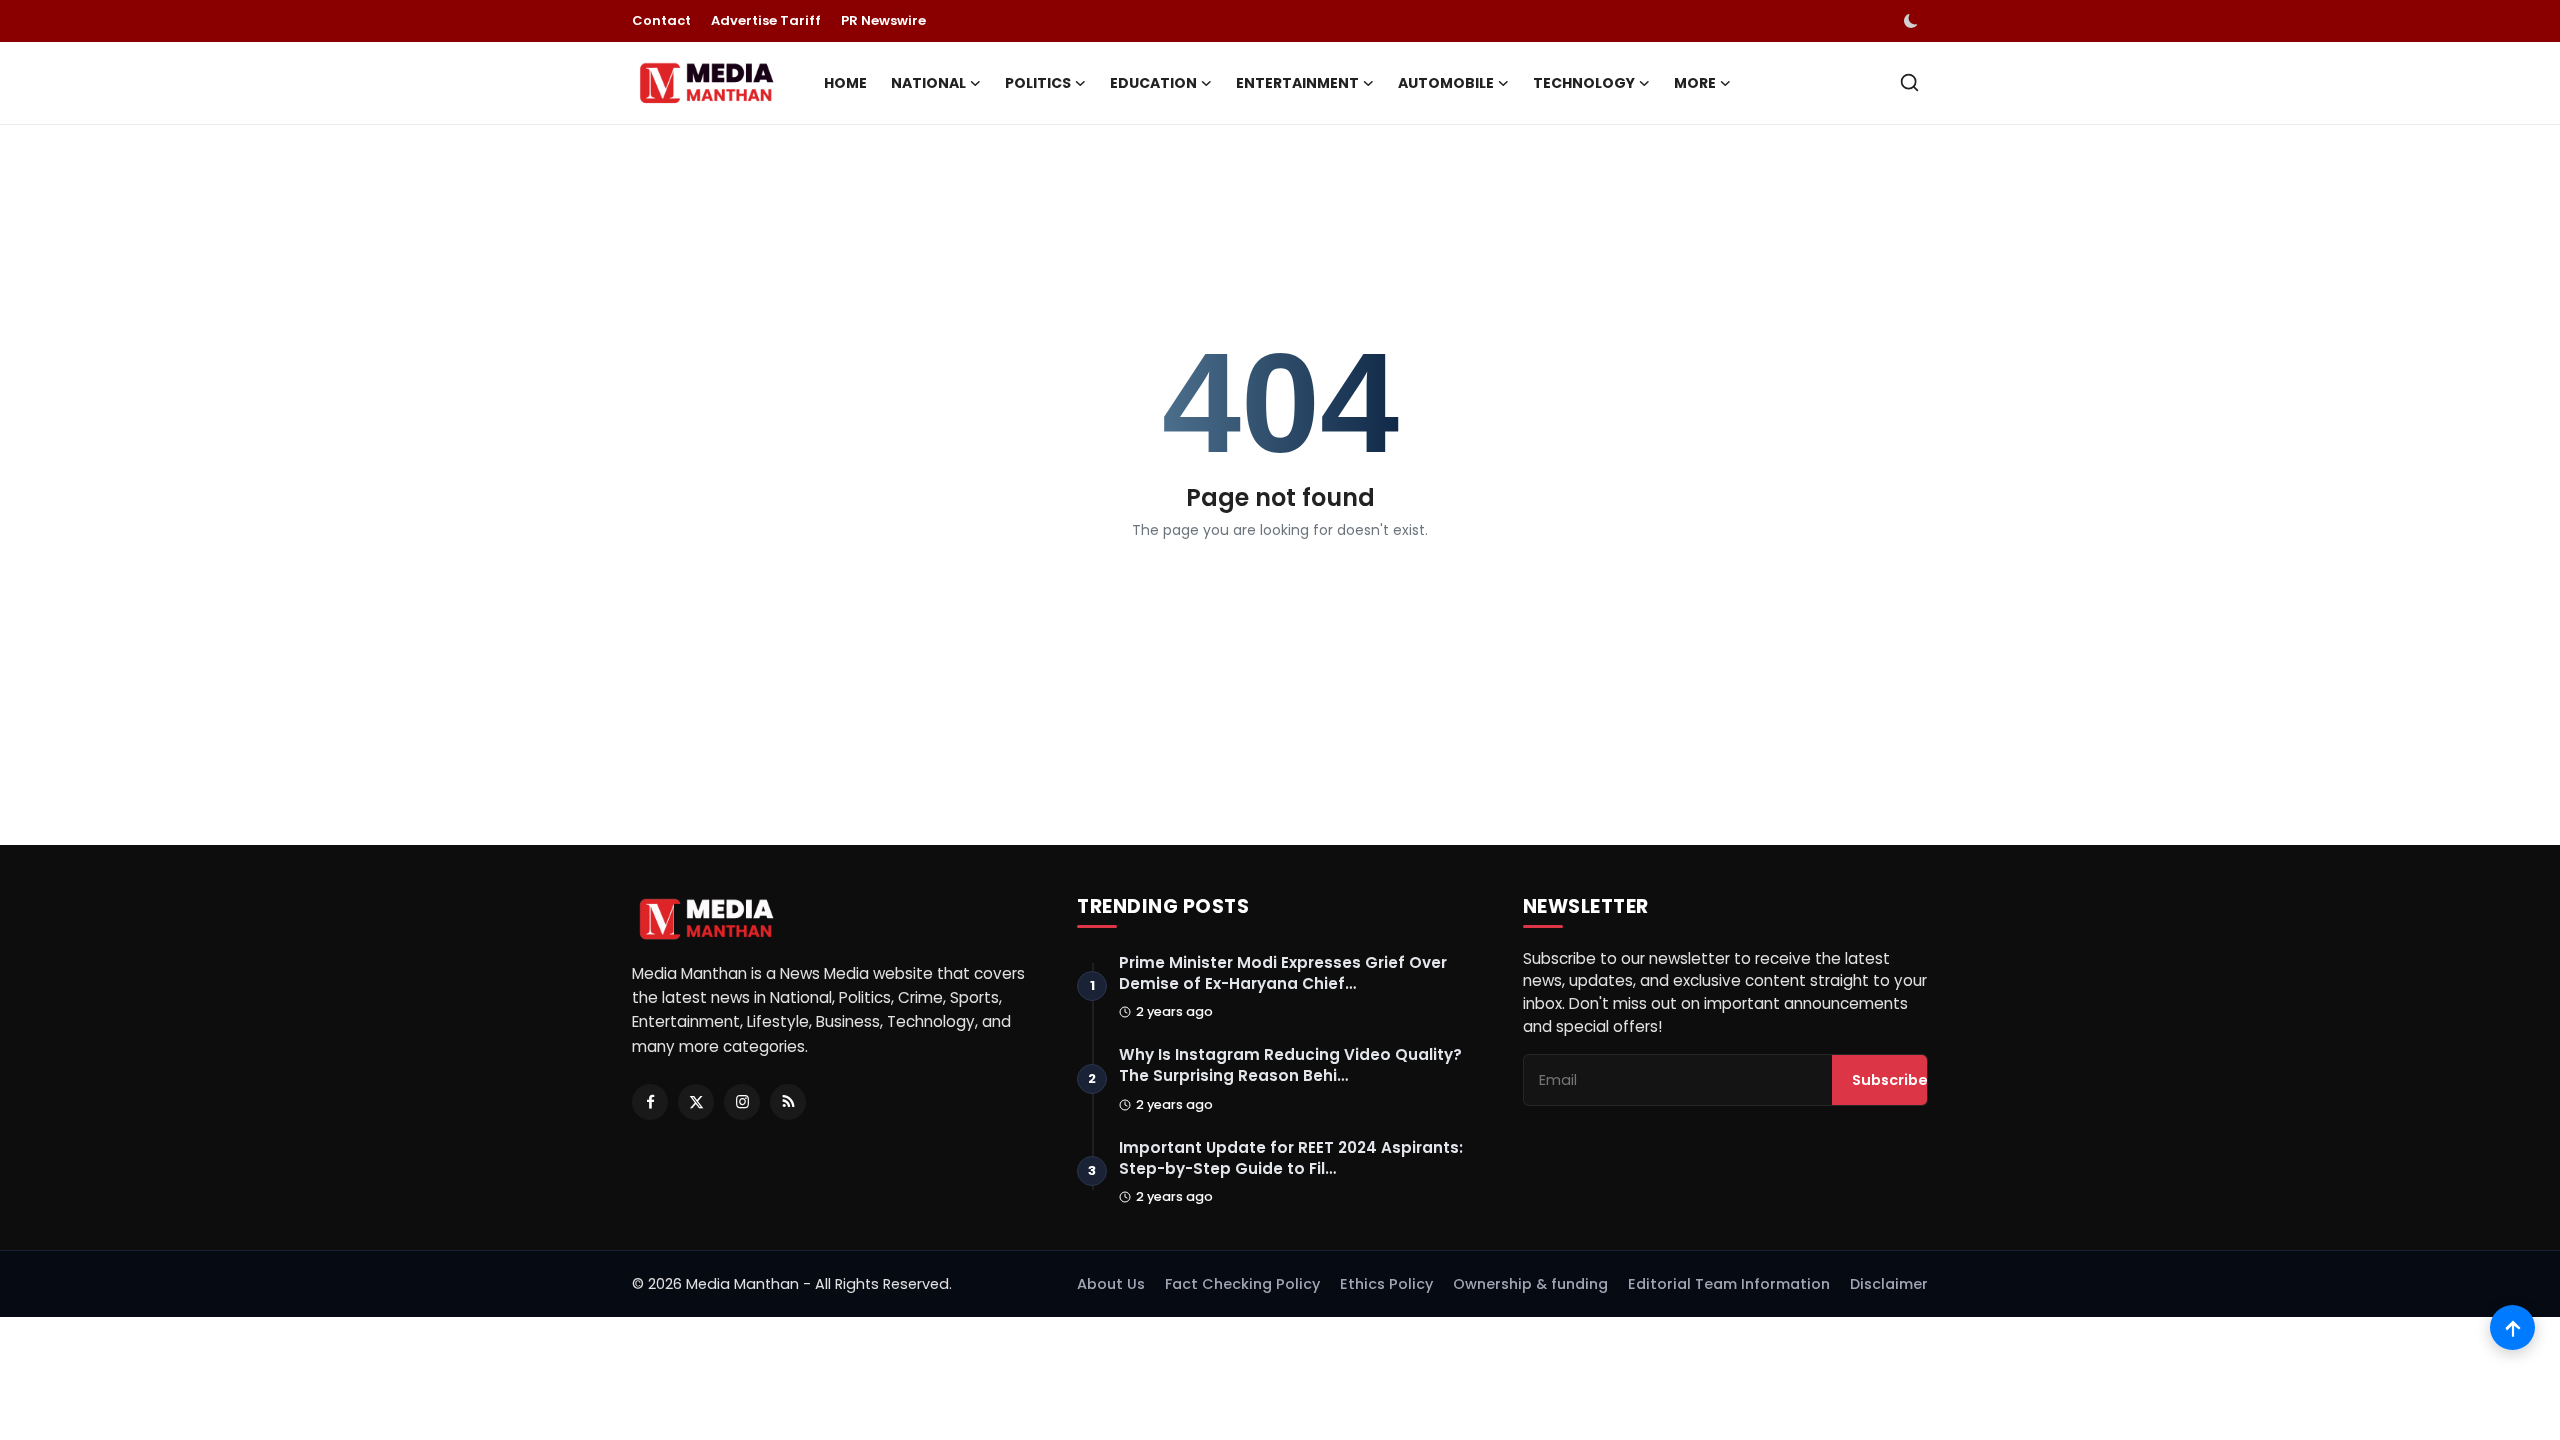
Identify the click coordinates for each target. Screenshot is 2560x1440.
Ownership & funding (1530, 1284)
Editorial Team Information (1729, 1284)
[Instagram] (742, 1102)
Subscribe (1890, 1080)
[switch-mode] (1913, 21)
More (1695, 83)
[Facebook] (650, 1102)
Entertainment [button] (1297, 83)
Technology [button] (1584, 83)
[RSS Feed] (788, 1102)
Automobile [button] (1446, 83)
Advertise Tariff (766, 20)
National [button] (928, 83)
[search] (1909, 82)
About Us (1111, 1284)
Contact (661, 20)
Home (845, 83)
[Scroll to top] (2512, 1327)
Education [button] (1153, 83)
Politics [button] (1038, 83)
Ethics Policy (1386, 1284)
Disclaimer (1889, 1284)
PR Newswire (883, 20)
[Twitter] (696, 1102)
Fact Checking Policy (1242, 1284)
